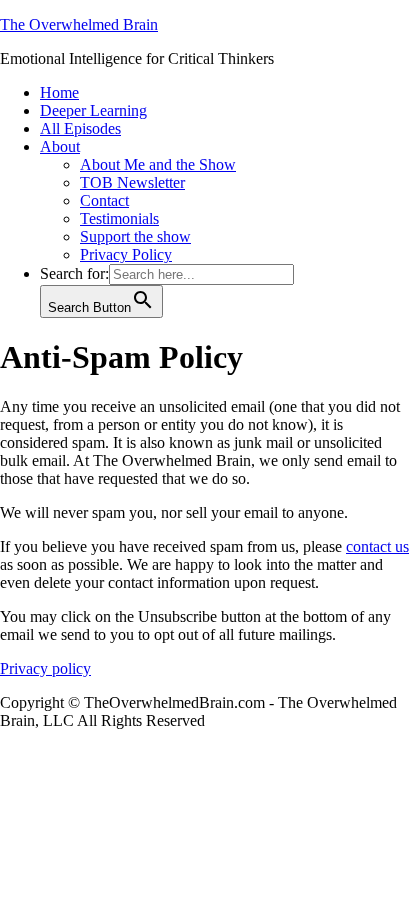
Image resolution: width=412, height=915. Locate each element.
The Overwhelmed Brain (79, 24)
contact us (377, 546)
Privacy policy (45, 668)
